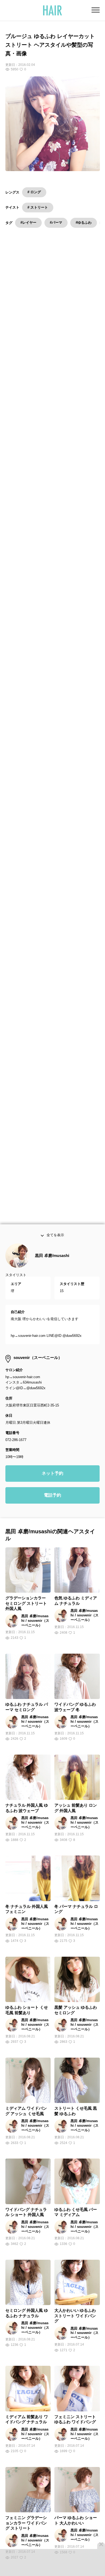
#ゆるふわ (84, 222)
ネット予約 (52, 1485)
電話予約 (52, 1506)
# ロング (34, 192)
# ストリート (38, 207)
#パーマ (56, 222)
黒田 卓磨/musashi (52, 1267)
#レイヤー (28, 222)
